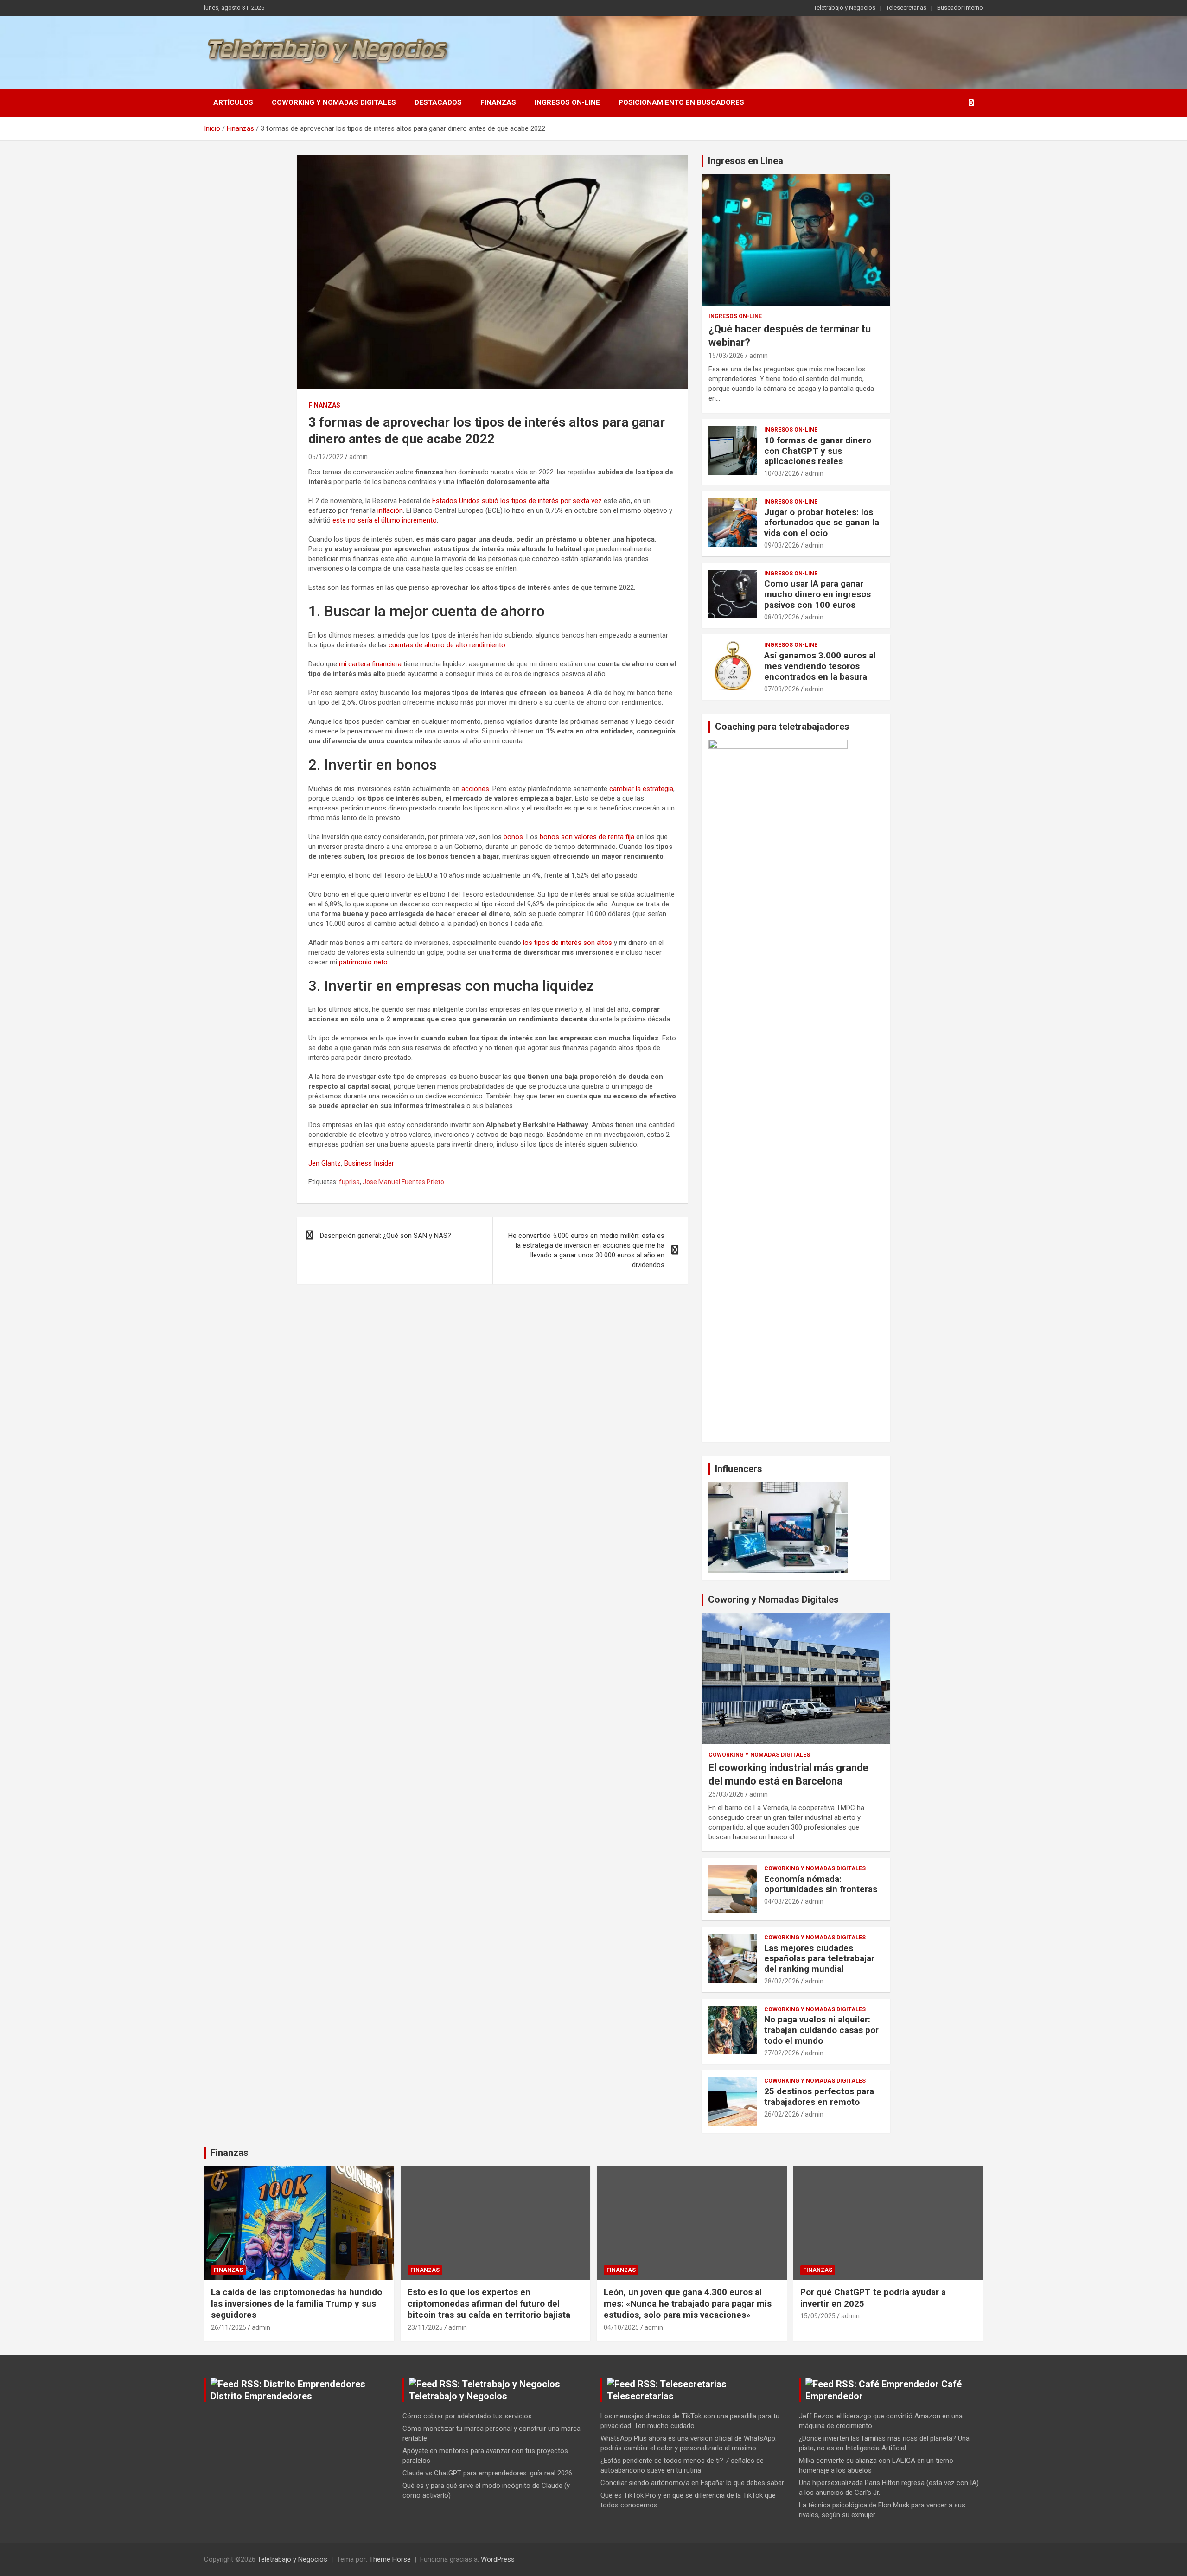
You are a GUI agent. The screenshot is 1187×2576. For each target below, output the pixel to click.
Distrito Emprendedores (261, 2396)
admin (358, 457)
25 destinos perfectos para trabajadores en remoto (819, 2097)
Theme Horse (390, 2559)
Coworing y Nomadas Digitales (773, 1600)
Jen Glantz (325, 1163)
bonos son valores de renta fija (587, 837)
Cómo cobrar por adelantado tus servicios (467, 2416)
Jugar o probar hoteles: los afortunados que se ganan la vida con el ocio (822, 523)
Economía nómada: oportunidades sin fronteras (821, 1884)
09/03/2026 (782, 545)
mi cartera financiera (370, 664)
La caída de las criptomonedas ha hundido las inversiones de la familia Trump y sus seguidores (297, 2303)
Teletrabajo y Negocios (845, 8)
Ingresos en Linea (746, 161)
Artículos (233, 102)
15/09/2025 (818, 2316)
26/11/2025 (229, 2327)
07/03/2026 (782, 689)
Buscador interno (960, 8)
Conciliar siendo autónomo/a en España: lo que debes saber (692, 2483)
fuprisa (349, 1182)
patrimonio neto (363, 962)
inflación (390, 510)
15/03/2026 (726, 356)
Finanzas (498, 102)
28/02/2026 (782, 1981)
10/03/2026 (782, 473)
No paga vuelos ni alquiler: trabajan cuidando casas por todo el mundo (821, 2030)
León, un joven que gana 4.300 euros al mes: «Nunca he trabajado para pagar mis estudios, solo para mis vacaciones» (688, 2303)
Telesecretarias (906, 8)
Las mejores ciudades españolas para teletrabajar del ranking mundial (819, 1959)
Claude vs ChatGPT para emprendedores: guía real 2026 (487, 2473)
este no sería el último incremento (385, 520)
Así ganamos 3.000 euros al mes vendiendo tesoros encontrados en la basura (820, 666)
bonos (513, 837)
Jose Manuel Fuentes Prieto (403, 1182)
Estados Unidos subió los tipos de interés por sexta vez (517, 501)
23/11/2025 (425, 2327)
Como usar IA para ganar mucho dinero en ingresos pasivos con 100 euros (817, 594)
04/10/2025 (621, 2327)
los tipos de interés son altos (568, 943)
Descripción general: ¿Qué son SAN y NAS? (386, 1236)
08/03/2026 (782, 617)
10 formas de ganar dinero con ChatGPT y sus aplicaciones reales (818, 451)
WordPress (498, 2559)
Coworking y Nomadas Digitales (334, 102)
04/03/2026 (782, 1901)
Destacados (438, 102)
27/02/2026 (782, 2053)
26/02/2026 (782, 2114)
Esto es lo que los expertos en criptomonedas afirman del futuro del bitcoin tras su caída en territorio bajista (489, 2303)
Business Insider (369, 1163)
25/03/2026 (726, 1794)
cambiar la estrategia (641, 789)
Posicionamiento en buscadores (681, 102)
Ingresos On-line (567, 102)
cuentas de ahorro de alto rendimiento (447, 645)
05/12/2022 (326, 457)
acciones (475, 789)
